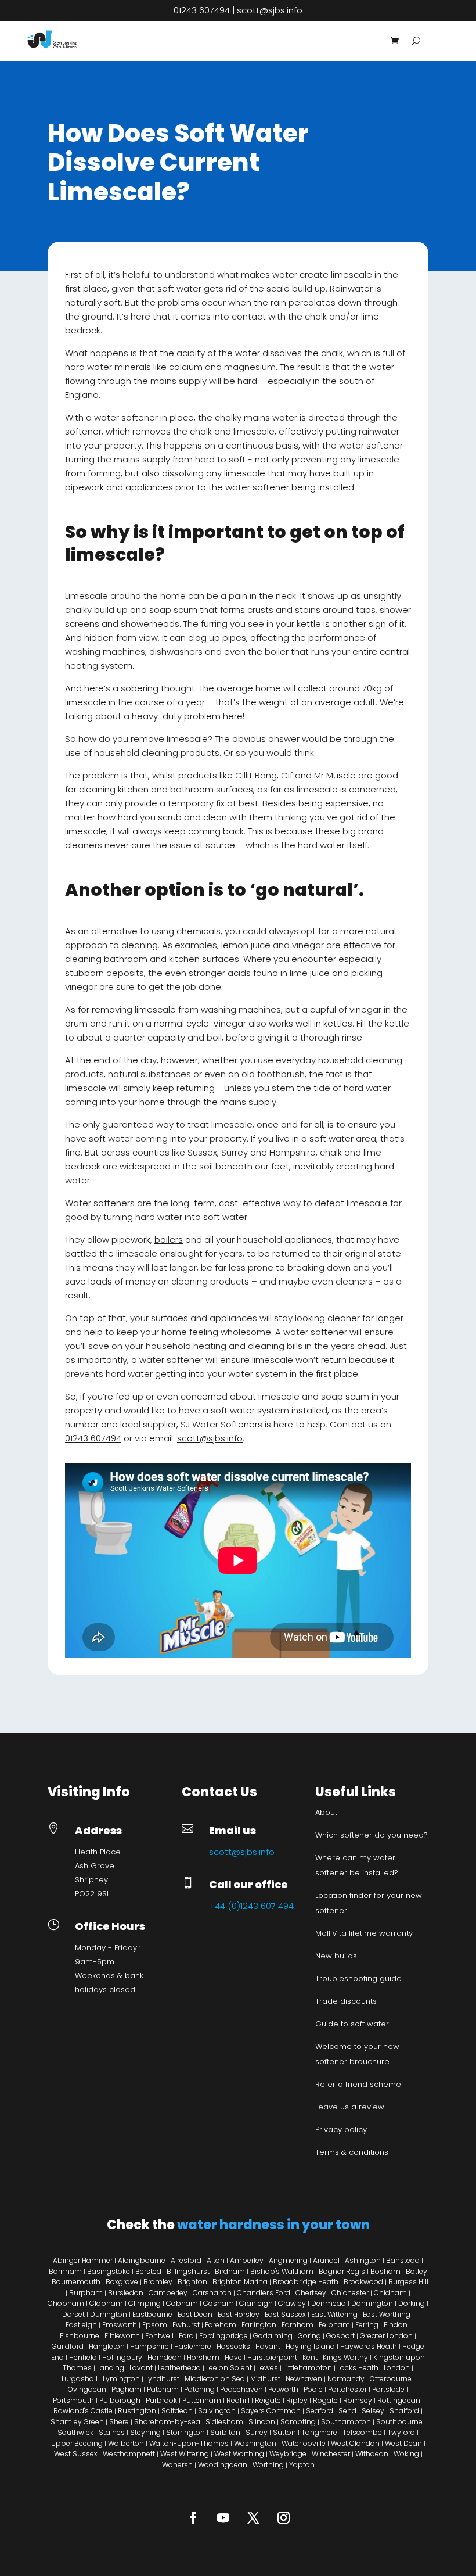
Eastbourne (152, 2314)
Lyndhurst (162, 2379)
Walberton (126, 2443)
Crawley (292, 2303)
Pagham (127, 2389)
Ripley (297, 2400)
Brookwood (363, 2282)
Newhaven (304, 2379)
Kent (310, 2357)
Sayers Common (271, 2411)
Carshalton (213, 2293)
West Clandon (355, 2443)
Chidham (390, 2293)
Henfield (83, 2357)
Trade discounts (346, 2001)
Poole (313, 2389)
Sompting (298, 2422)
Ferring (367, 2325)
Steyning (145, 2432)
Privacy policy (341, 2130)
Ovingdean (87, 2389)
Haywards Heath (369, 2346)
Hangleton (107, 2346)
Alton (216, 2260)
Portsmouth (73, 2400)
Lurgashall (80, 2379)
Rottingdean (399, 2400)
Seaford (320, 2411)
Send (347, 2411)
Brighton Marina (240, 2282)
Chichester (350, 2293)
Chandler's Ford (264, 2293)
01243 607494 (202, 10)
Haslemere (193, 2346)
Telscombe (362, 2432)
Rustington (137, 2411)
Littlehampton (308, 2368)
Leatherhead (179, 2368)
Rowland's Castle (83, 2411)
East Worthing (387, 2314)
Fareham (221, 2325)
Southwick (75, 2432)
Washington (255, 2443)
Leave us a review (350, 2107)
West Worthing (239, 2454)
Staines (112, 2432)
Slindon (262, 2422)
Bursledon (126, 2293)
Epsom (155, 2325)
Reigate (268, 2400)
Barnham (65, 2271)
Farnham (297, 2325)
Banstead (403, 2260)
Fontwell (159, 2336)
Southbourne (399, 2422)
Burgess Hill (408, 2282)
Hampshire (149, 2346)
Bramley (158, 2282)
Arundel (326, 2260)
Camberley (167, 2293)
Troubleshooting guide (358, 1978)
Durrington (109, 2314)
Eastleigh (81, 2325)
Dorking (412, 2303)
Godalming (273, 2336)
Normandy (346, 2379)
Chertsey (311, 2293)
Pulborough (120, 2400)
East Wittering (334, 2314)
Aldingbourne (142, 2260)
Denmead (329, 2303)
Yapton (302, 2465)
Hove (233, 2357)
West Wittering (185, 2454)
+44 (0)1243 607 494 (251, 1906)
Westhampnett (129, 2454)
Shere (119, 2422)
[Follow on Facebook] (193, 2517)
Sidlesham (224, 2422)
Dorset (73, 2314)
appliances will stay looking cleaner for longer (306, 1318)
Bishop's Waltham (282, 2271)
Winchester (331, 2454)
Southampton (346, 2422)
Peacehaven (241, 2389)
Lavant (141, 2368)
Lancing (111, 2368)
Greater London (386, 2336)
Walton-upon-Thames (189, 2443)
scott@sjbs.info (270, 10)
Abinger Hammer (84, 2260)
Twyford (401, 2432)
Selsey (373, 2411)
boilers (169, 1239)
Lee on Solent (229, 2368)
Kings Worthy (345, 2357)
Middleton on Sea (215, 2379)
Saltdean (177, 2411)
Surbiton (225, 2432)
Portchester (347, 2389)
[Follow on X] (253, 2517)
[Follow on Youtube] (223, 2517)
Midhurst (265, 2379)
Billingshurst (188, 2271)
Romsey (358, 2400)
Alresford (186, 2260)
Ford (186, 2336)
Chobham (66, 2303)
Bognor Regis (342, 2271)
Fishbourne (80, 2336)
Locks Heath (358, 2368)
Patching (199, 2389)
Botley (416, 2271)
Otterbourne (391, 2379)
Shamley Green (77, 2422)
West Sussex (76, 2454)
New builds (336, 1956)
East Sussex (285, 2314)
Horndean (165, 2357)
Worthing (268, 2465)
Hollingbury (122, 2357)
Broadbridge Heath (306, 2282)
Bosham (385, 2271)
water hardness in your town (273, 2225)
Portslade (388, 2389)
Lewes (268, 2368)
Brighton (193, 2282)
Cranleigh (256, 2303)
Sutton (284, 2432)
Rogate (325, 2400)
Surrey (257, 2432)
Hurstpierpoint (272, 2357)
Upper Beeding (77, 2443)
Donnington (372, 2303)
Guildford (68, 2346)
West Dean (403, 2443)
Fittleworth (122, 2336)
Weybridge (288, 2454)
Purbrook (161, 2400)
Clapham (106, 2303)
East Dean (195, 2314)
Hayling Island (310, 2346)
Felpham (334, 2325)
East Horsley (239, 2314)
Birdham (230, 2271)
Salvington (217, 2411)
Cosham (219, 2303)
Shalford (404, 2411)
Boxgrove (122, 2282)
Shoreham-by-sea (167, 2422)
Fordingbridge (223, 2336)
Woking (406, 2454)
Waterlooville (304, 2443)
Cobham (182, 2303)
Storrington (185, 2432)
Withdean (372, 2454)
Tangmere (319, 2432)
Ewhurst (186, 2325)
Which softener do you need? (372, 1835)
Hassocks (233, 2346)
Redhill (238, 2400)
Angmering (288, 2260)
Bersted (148, 2271)
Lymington (121, 2379)
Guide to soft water (352, 2024)
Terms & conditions (352, 2152)
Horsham (203, 2357)
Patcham (163, 2389)
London (397, 2368)
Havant (268, 2346)
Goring (309, 2336)
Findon (396, 2325)
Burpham (86, 2293)
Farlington (259, 2325)
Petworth (283, 2389)
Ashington (363, 2260)
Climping (145, 2303)
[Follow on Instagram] (283, 2517)
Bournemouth (76, 2282)
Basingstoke (109, 2271)
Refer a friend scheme (358, 2084)
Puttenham (202, 2400)
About (326, 1812)
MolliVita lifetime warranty (364, 1933)
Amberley (247, 2260)
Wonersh (177, 2465)
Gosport (340, 2336)
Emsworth (120, 2325)
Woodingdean (223, 2465)
